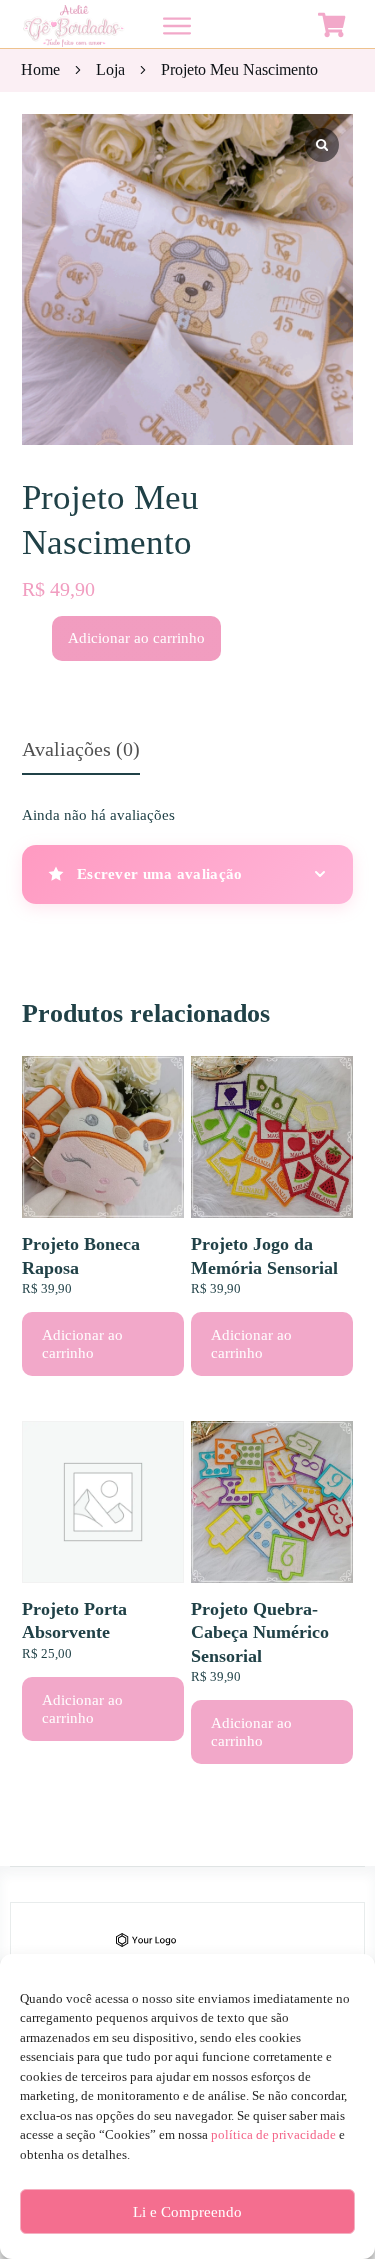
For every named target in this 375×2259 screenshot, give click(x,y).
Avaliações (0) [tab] (81, 749)
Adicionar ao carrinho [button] (82, 1344)
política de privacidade (273, 2134)
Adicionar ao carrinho (136, 638)
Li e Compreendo (187, 2212)
